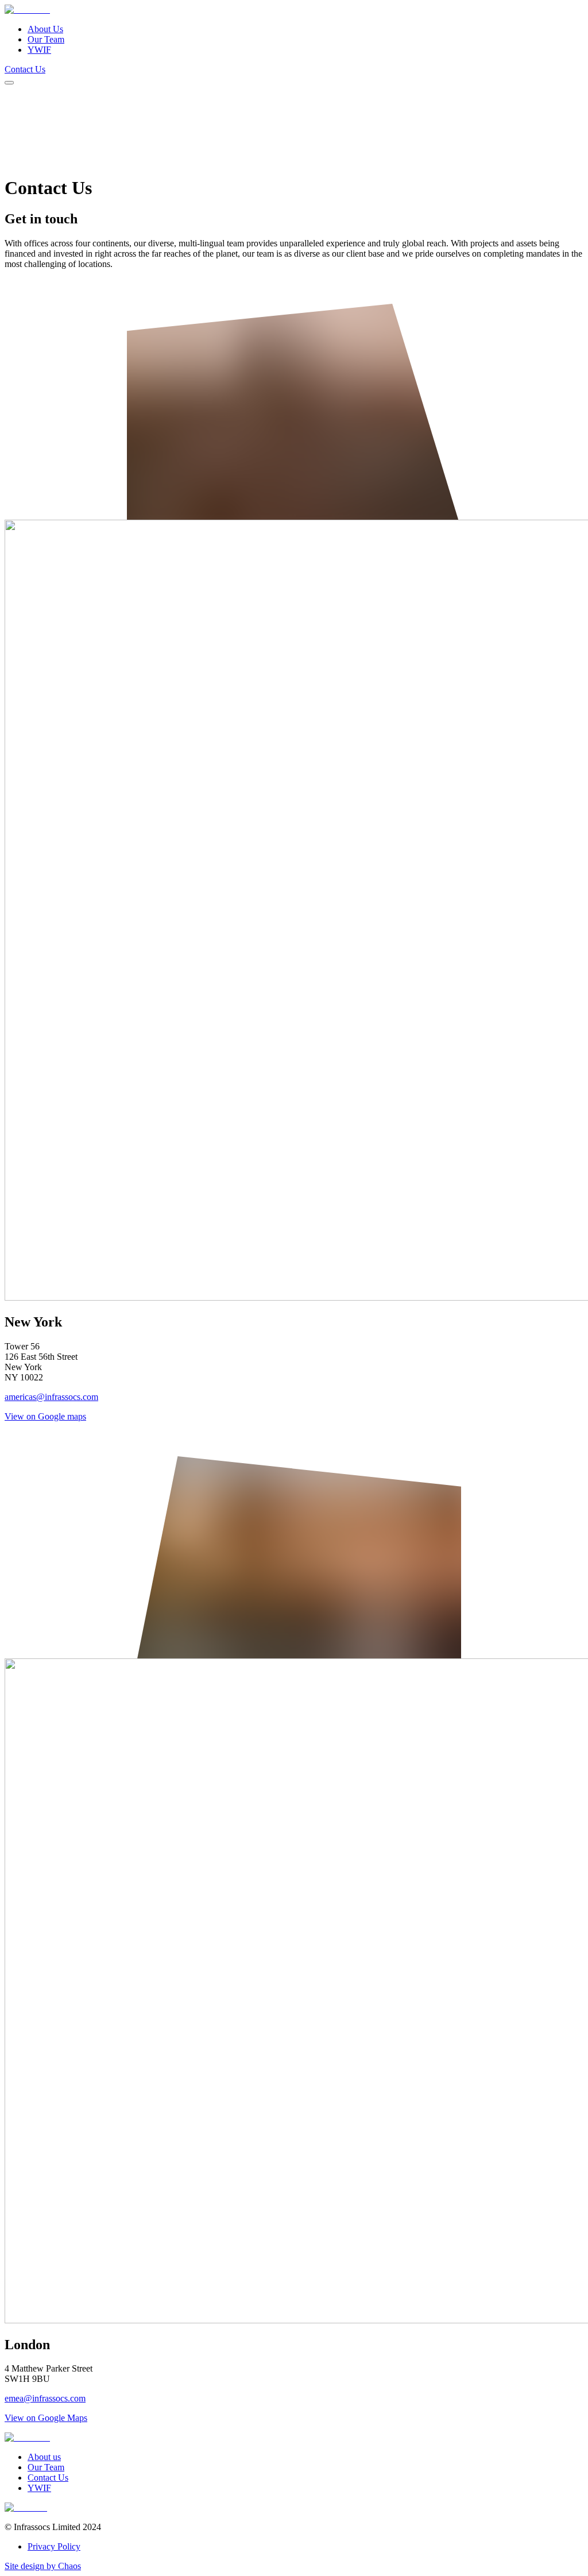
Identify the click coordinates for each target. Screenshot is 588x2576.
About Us (45, 29)
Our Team (46, 39)
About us (44, 2457)
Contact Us (25, 69)
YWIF (39, 50)
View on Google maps (45, 1416)
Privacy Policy (54, 2546)
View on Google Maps (46, 2418)
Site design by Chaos (43, 2566)
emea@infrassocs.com (45, 2398)
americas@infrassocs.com (51, 1397)
